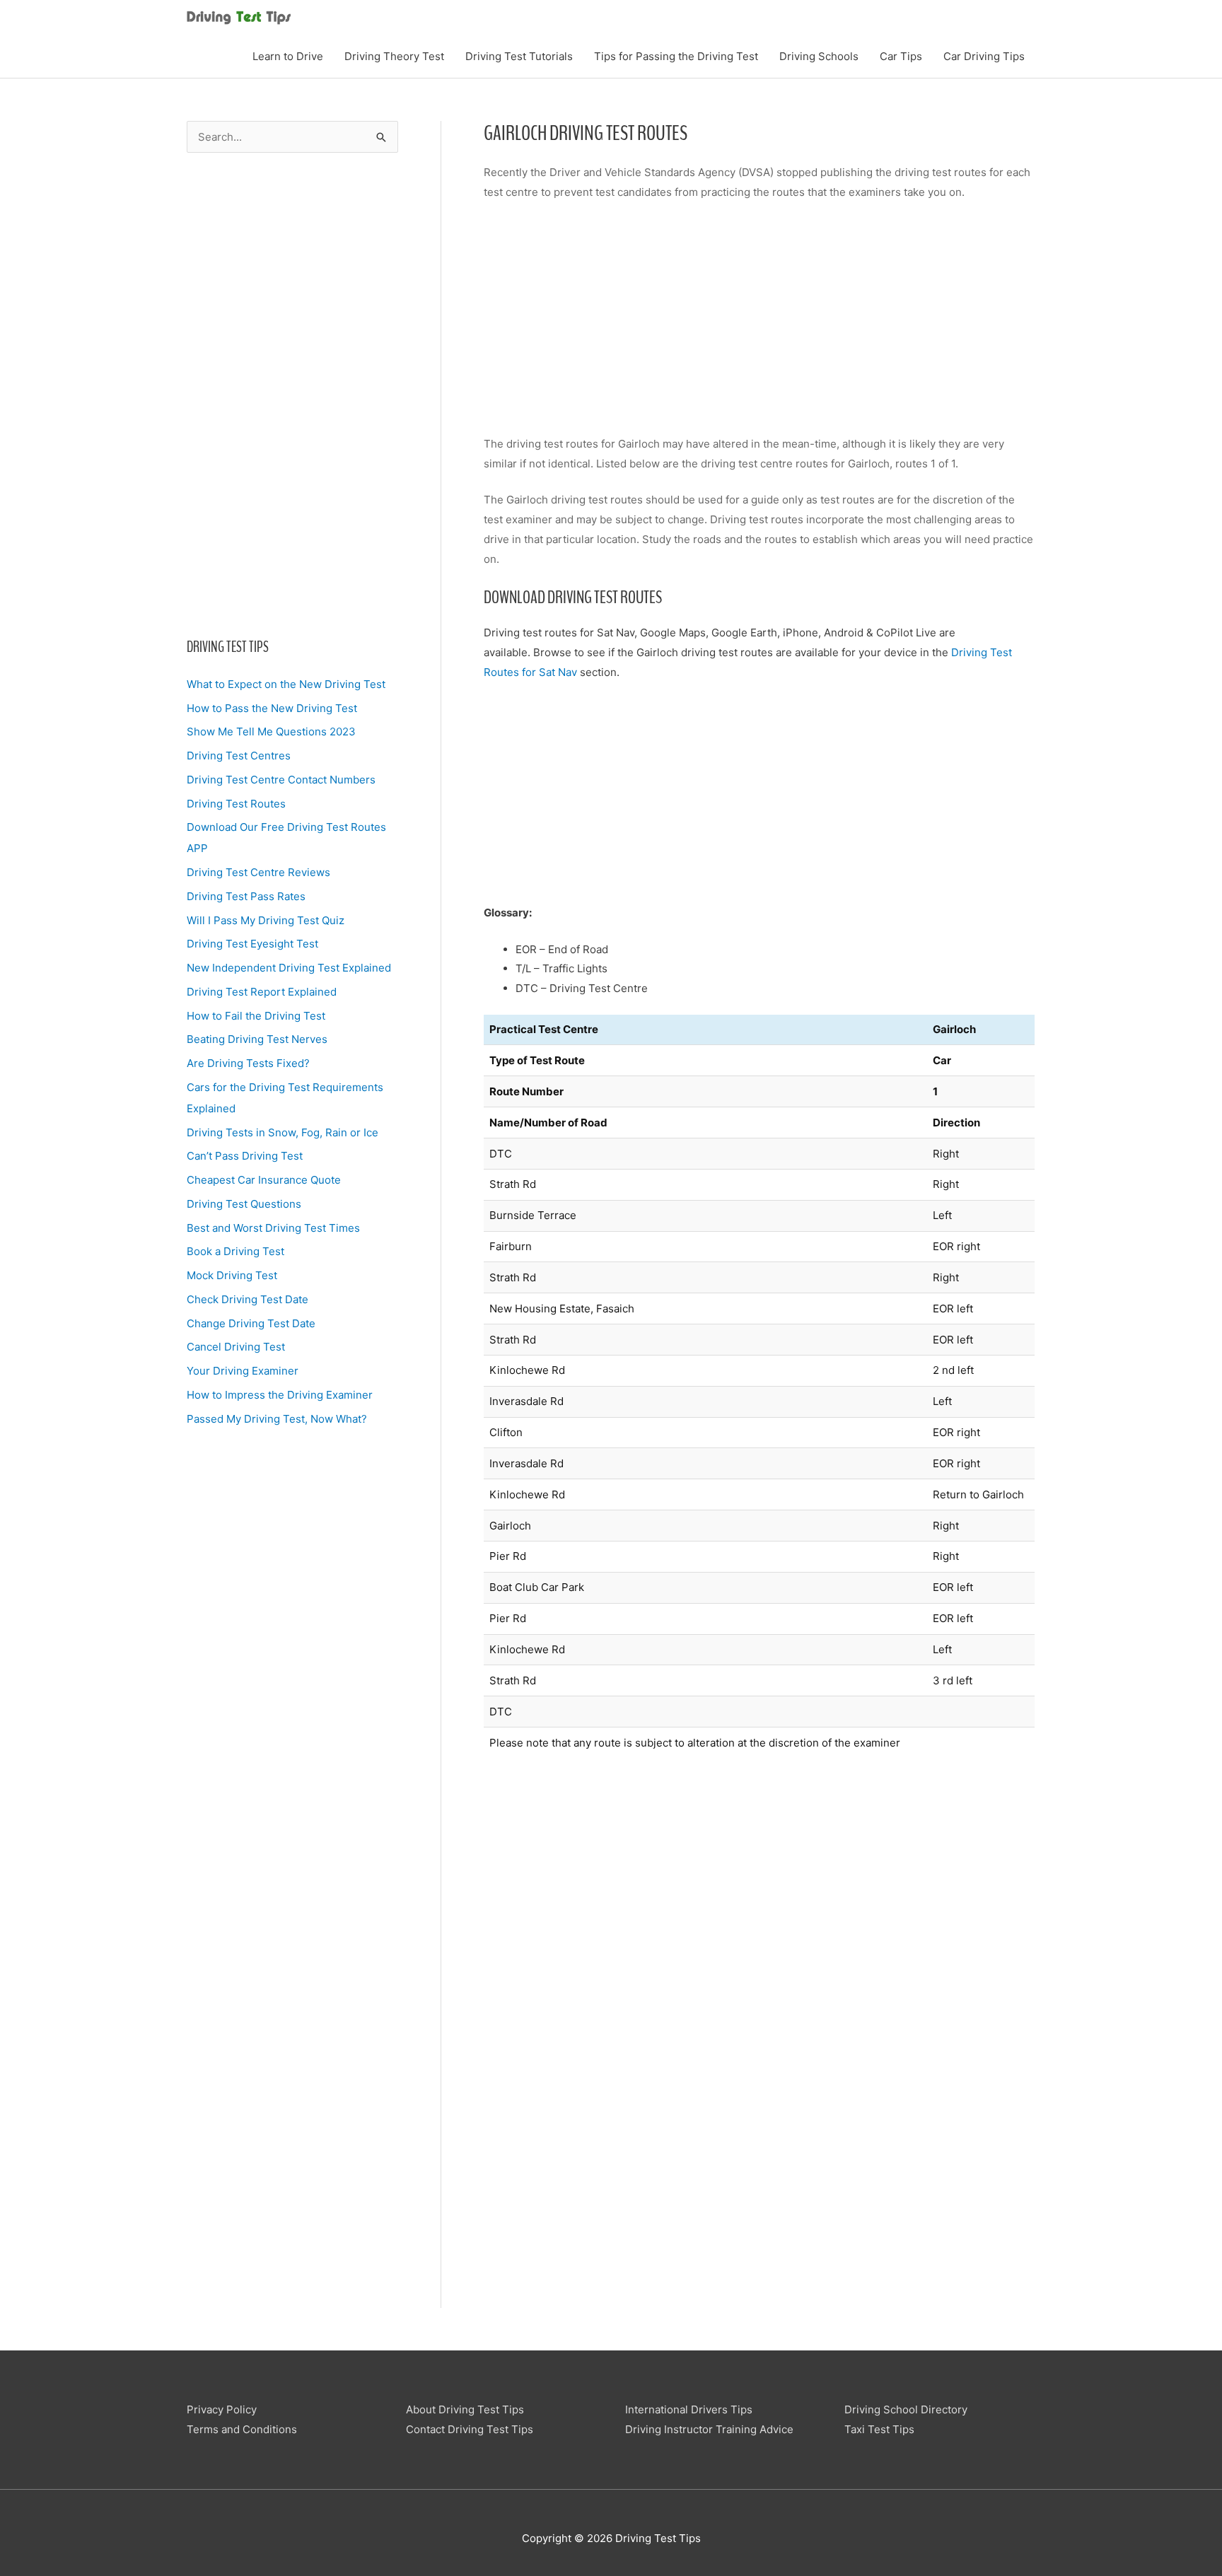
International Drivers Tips (689, 2409)
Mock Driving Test (232, 1275)
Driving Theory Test (394, 56)
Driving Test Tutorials (519, 56)
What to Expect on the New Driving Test (286, 684)
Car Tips (901, 56)
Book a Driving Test (235, 1251)
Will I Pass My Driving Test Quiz (266, 920)
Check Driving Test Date (248, 1299)
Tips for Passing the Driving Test (676, 56)
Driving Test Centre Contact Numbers (281, 780)
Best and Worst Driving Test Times (273, 1228)
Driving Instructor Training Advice (709, 2429)
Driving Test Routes (236, 804)
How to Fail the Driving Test (256, 1016)
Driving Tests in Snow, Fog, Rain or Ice (283, 1132)
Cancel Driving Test (236, 1347)
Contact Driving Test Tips (470, 2429)
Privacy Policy (222, 2409)
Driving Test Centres (239, 756)
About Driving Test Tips (465, 2409)
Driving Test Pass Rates (246, 896)
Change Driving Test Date (251, 1323)
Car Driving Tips (984, 56)
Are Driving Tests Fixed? (248, 1063)
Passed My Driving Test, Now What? (277, 1419)
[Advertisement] (292, 395)
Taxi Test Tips (879, 2429)
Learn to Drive (288, 56)
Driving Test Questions (244, 1204)
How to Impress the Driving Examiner (280, 1395)
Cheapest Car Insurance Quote (264, 1180)
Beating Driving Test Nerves (257, 1039)
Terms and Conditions (242, 2429)
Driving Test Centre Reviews (258, 872)
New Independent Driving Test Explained (289, 968)
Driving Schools (819, 56)
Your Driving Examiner (243, 1371)
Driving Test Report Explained (262, 992)
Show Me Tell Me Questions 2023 (271, 732)
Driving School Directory (906, 2409)
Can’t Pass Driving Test (245, 1156)
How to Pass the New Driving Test (272, 708)
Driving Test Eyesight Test (252, 944)
